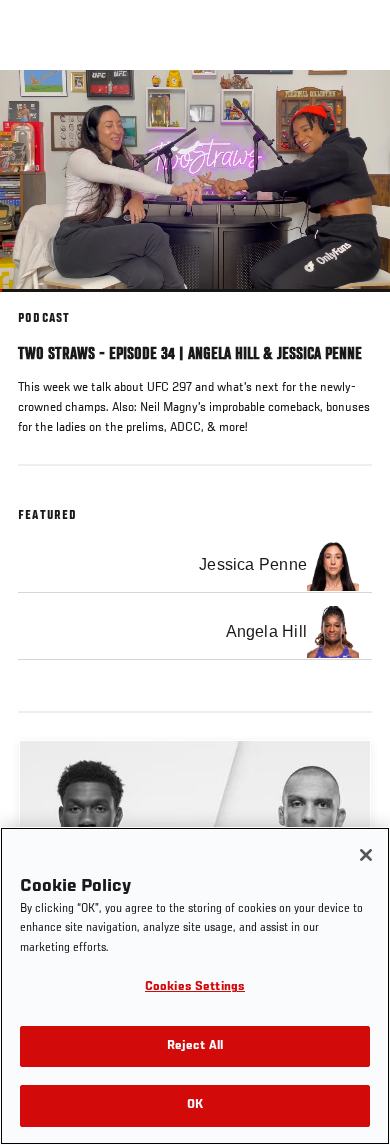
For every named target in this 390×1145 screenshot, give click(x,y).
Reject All (195, 1046)
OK (195, 1105)
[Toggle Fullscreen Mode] (349, 304)
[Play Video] (195, 181)
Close (354, 108)
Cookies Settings (195, 987)
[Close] (366, 855)
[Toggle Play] (42, 304)
